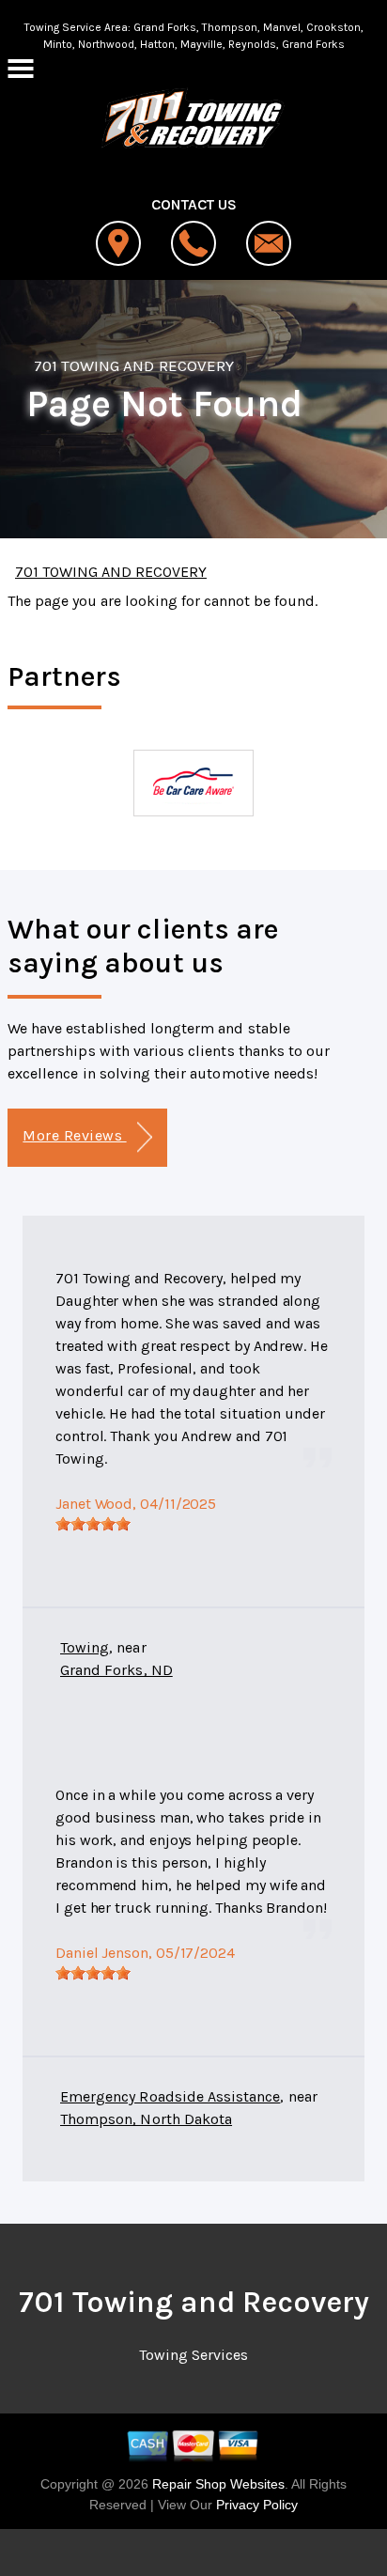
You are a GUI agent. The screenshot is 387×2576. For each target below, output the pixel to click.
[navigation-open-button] (20, 67)
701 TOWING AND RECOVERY (134, 365)
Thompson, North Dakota (146, 2119)
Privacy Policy (257, 2505)
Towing (85, 1647)
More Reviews (74, 1135)
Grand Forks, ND (116, 1670)
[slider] (93, 1524)
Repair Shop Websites (217, 2484)
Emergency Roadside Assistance (170, 2096)
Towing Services (193, 2355)
